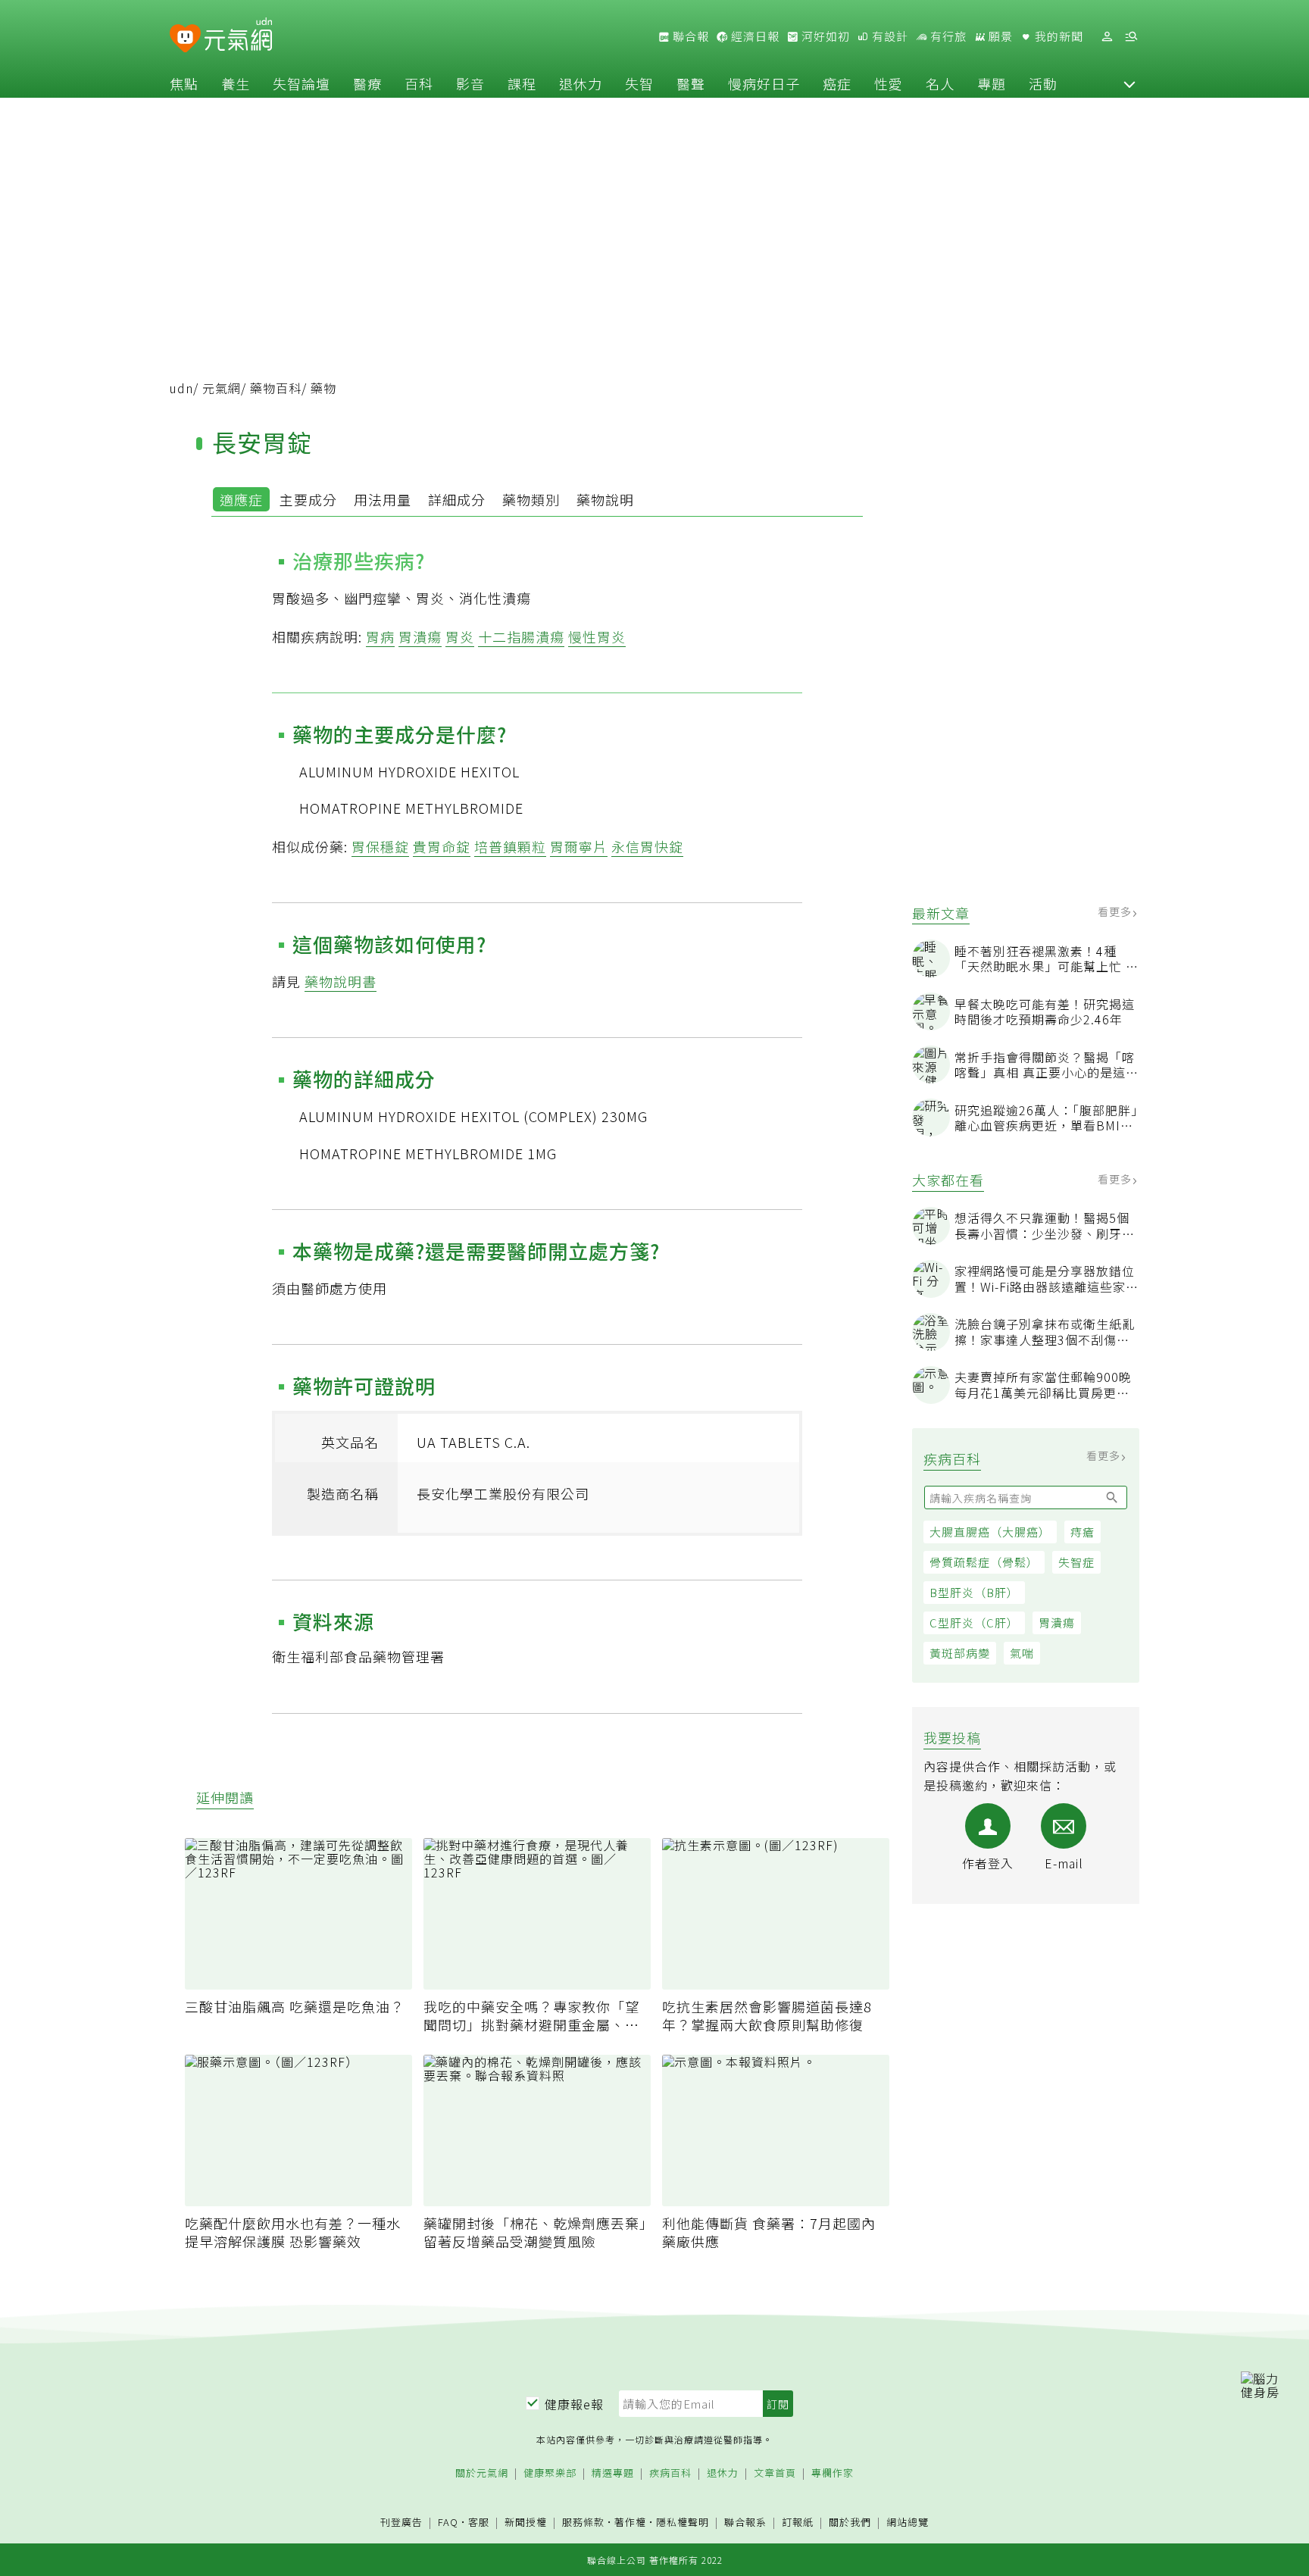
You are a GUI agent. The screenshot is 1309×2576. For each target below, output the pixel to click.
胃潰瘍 (1057, 1623)
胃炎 (460, 636)
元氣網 (222, 388)
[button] (1129, 83)
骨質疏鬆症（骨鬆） (984, 1562)
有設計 (889, 36)
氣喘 (1022, 1653)
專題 (992, 83)
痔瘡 (1083, 1532)
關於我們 (850, 2523)
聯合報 (689, 36)
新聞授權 (526, 2523)
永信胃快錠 (647, 846)
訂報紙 (798, 2523)
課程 (522, 83)
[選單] (1131, 37)
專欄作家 (833, 2473)
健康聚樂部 (550, 2473)
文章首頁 (775, 2473)
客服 (479, 2522)
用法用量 (383, 499)
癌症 (837, 83)
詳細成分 (457, 499)
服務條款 (583, 2522)
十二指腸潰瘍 (521, 636)
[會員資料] (1107, 37)
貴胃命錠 (442, 846)
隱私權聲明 (683, 2522)
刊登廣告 (401, 2523)
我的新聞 (1058, 36)
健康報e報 (574, 2404)
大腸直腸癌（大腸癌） (990, 1532)
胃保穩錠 (380, 846)
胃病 (380, 636)
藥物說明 (605, 499)
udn (181, 388)
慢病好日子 (764, 83)
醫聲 (691, 83)
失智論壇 (301, 83)
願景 (999, 36)
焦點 (184, 83)
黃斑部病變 (960, 1653)
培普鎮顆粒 (510, 846)
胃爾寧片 (579, 846)
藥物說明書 (341, 981)
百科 (419, 83)
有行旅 (947, 36)
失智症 (1076, 1562)
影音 (470, 83)
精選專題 (613, 2473)
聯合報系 (745, 2523)
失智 (639, 83)
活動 (1043, 83)
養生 (236, 83)
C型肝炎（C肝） (974, 1623)
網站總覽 (908, 2523)
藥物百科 (276, 388)
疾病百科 (670, 2473)
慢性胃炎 (597, 636)
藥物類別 (531, 499)
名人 (940, 83)
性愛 (889, 83)
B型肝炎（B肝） (974, 1592)
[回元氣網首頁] (238, 36)
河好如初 (824, 36)
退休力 (581, 83)
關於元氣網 (482, 2473)
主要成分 (308, 499)
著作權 (630, 2522)
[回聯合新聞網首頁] (185, 39)
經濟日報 (754, 36)
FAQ (448, 2522)
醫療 (367, 83)
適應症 (241, 499)
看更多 (1116, 911)
